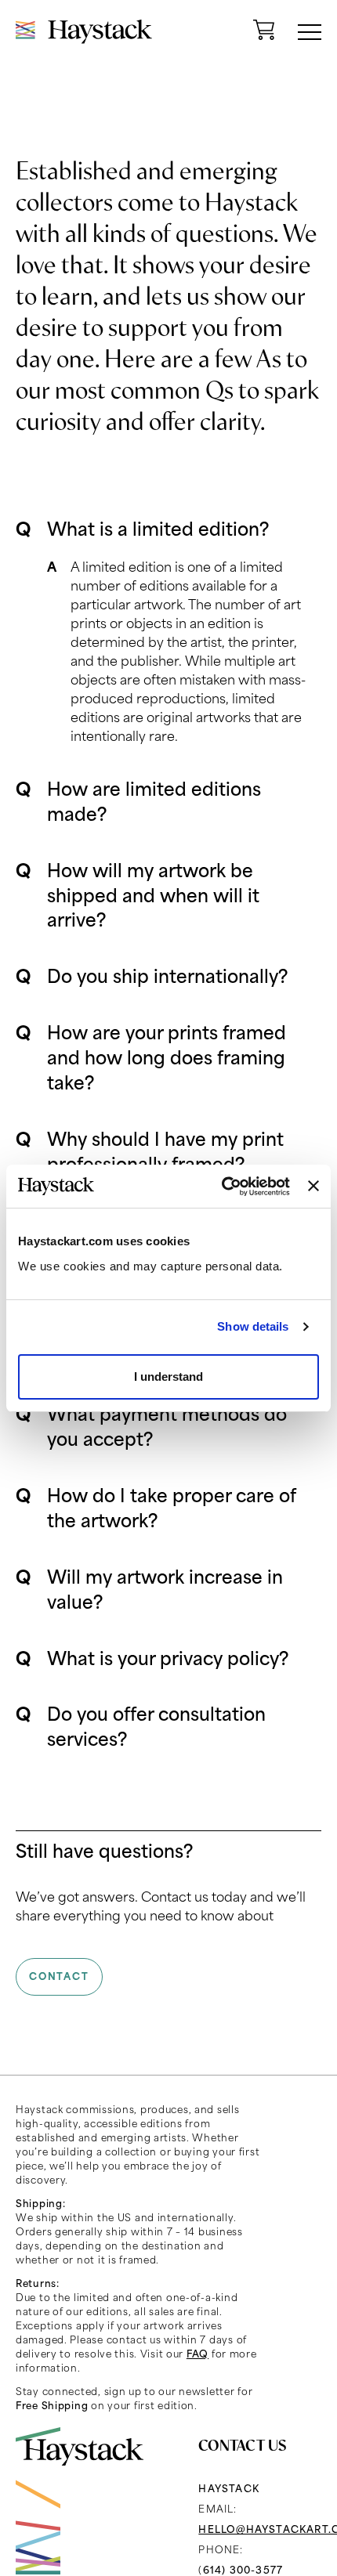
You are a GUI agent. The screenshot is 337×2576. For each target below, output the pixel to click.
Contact (59, 1976)
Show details (253, 1326)
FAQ (197, 2354)
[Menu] (310, 32)
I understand (168, 1377)
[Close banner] (313, 1186)
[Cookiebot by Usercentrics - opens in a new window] (222, 1187)
